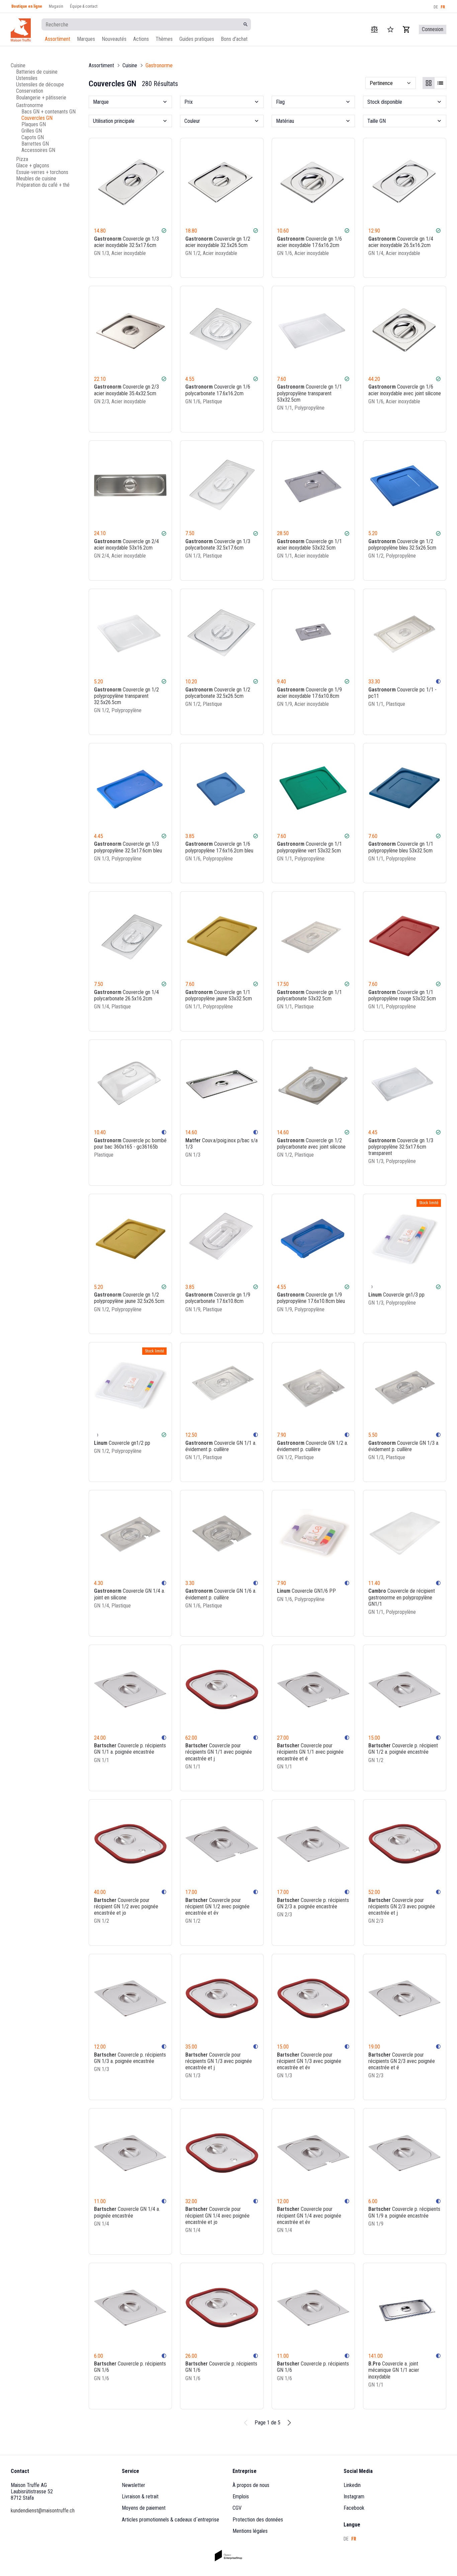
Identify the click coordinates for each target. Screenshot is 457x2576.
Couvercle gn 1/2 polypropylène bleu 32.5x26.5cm (402, 545)
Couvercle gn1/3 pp (396, 1295)
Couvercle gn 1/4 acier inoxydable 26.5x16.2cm (401, 242)
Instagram (354, 2497)
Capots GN (33, 137)
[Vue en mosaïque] (429, 83)
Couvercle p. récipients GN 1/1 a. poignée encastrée (130, 1749)
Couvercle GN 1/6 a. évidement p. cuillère (221, 1594)
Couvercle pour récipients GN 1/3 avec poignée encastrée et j (219, 2061)
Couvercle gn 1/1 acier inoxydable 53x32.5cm (309, 545)
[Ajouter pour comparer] (145, 266)
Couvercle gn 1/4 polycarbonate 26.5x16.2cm (126, 995)
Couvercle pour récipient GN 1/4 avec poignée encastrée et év (309, 2215)
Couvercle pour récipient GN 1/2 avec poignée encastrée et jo (126, 1906)
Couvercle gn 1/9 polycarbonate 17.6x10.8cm (218, 1298)
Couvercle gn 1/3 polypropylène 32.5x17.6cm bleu (128, 847)
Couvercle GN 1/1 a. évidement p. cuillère (221, 1446)
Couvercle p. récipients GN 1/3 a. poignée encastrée (130, 2058)
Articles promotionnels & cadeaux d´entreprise (170, 2520)
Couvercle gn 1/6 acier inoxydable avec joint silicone (405, 390)
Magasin (56, 6)
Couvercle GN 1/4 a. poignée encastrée (127, 2212)
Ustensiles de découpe (40, 85)
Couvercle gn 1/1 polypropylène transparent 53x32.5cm (309, 393)
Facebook (354, 2508)
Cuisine (18, 65)
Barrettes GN (35, 144)
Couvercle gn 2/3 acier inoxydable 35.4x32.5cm (126, 390)
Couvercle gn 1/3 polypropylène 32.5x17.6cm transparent (401, 1147)
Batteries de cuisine (37, 72)
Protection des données (258, 2520)
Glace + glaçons (33, 165)
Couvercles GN (37, 118)
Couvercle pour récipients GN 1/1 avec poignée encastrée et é (310, 1752)
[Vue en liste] (440, 83)
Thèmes (164, 39)
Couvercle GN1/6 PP (306, 1591)
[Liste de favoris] (154, 266)
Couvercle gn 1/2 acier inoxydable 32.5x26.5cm (218, 242)
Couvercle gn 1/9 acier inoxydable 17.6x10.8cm (309, 693)
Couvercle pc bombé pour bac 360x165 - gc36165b (130, 1144)
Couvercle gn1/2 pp (122, 1443)
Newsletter (133, 2485)
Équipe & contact (84, 6)
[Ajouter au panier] (163, 266)
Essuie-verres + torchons (42, 172)
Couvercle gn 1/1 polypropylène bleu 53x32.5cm (401, 847)
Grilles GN (32, 131)
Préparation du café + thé (43, 185)
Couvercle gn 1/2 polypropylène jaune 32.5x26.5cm (129, 1298)
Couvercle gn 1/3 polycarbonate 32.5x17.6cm (218, 545)
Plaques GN (34, 124)
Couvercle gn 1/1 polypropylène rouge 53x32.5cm (402, 995)
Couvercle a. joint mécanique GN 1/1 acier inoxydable (394, 2370)
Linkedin (352, 2485)
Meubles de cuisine (36, 179)
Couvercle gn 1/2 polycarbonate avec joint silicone (311, 1144)
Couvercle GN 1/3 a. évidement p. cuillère (404, 1446)
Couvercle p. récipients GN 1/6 (130, 2367)
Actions (141, 39)
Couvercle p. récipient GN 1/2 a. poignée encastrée (403, 1749)
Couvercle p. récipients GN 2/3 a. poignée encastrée (313, 1903)
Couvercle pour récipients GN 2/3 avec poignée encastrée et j (402, 1906)
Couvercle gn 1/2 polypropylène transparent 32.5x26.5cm (126, 696)
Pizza (22, 159)
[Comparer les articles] (374, 29)
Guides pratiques (197, 39)
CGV (237, 2508)
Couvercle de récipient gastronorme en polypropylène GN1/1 (402, 1597)
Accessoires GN (38, 150)
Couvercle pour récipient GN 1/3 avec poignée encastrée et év (309, 2061)
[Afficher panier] (406, 29)
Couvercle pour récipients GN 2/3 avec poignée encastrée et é (402, 2061)
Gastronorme (30, 105)
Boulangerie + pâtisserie (41, 98)
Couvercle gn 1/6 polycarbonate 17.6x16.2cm (218, 390)
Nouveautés (114, 39)
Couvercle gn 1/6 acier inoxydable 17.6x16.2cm (309, 242)
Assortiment (58, 39)
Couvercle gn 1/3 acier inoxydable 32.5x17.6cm (126, 242)
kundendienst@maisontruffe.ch (43, 2511)
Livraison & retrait (140, 2497)
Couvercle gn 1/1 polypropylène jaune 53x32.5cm (219, 995)
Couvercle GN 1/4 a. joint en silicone (129, 1594)
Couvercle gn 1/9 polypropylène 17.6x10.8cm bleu (311, 1298)
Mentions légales (250, 2531)
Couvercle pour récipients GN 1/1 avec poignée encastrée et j (219, 1752)
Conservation (30, 91)
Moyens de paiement (144, 2508)
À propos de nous (251, 2485)
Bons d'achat (234, 39)
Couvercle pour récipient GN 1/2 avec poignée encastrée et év (217, 1906)
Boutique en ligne (27, 6)
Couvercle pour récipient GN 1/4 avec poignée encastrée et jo (217, 2215)
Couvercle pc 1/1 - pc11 (402, 693)
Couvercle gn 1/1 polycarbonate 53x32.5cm (309, 995)
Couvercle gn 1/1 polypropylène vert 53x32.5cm (309, 847)
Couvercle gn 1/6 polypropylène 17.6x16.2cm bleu (219, 847)
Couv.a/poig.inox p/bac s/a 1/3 (221, 1144)
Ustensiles (27, 78)
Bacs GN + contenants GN (49, 112)
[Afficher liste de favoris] (390, 29)
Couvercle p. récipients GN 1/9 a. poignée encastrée (404, 2212)
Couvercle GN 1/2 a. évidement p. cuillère (312, 1446)
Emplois (241, 2497)
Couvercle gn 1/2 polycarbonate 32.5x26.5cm (218, 693)
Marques (86, 39)
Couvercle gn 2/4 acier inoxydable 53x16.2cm (126, 545)
